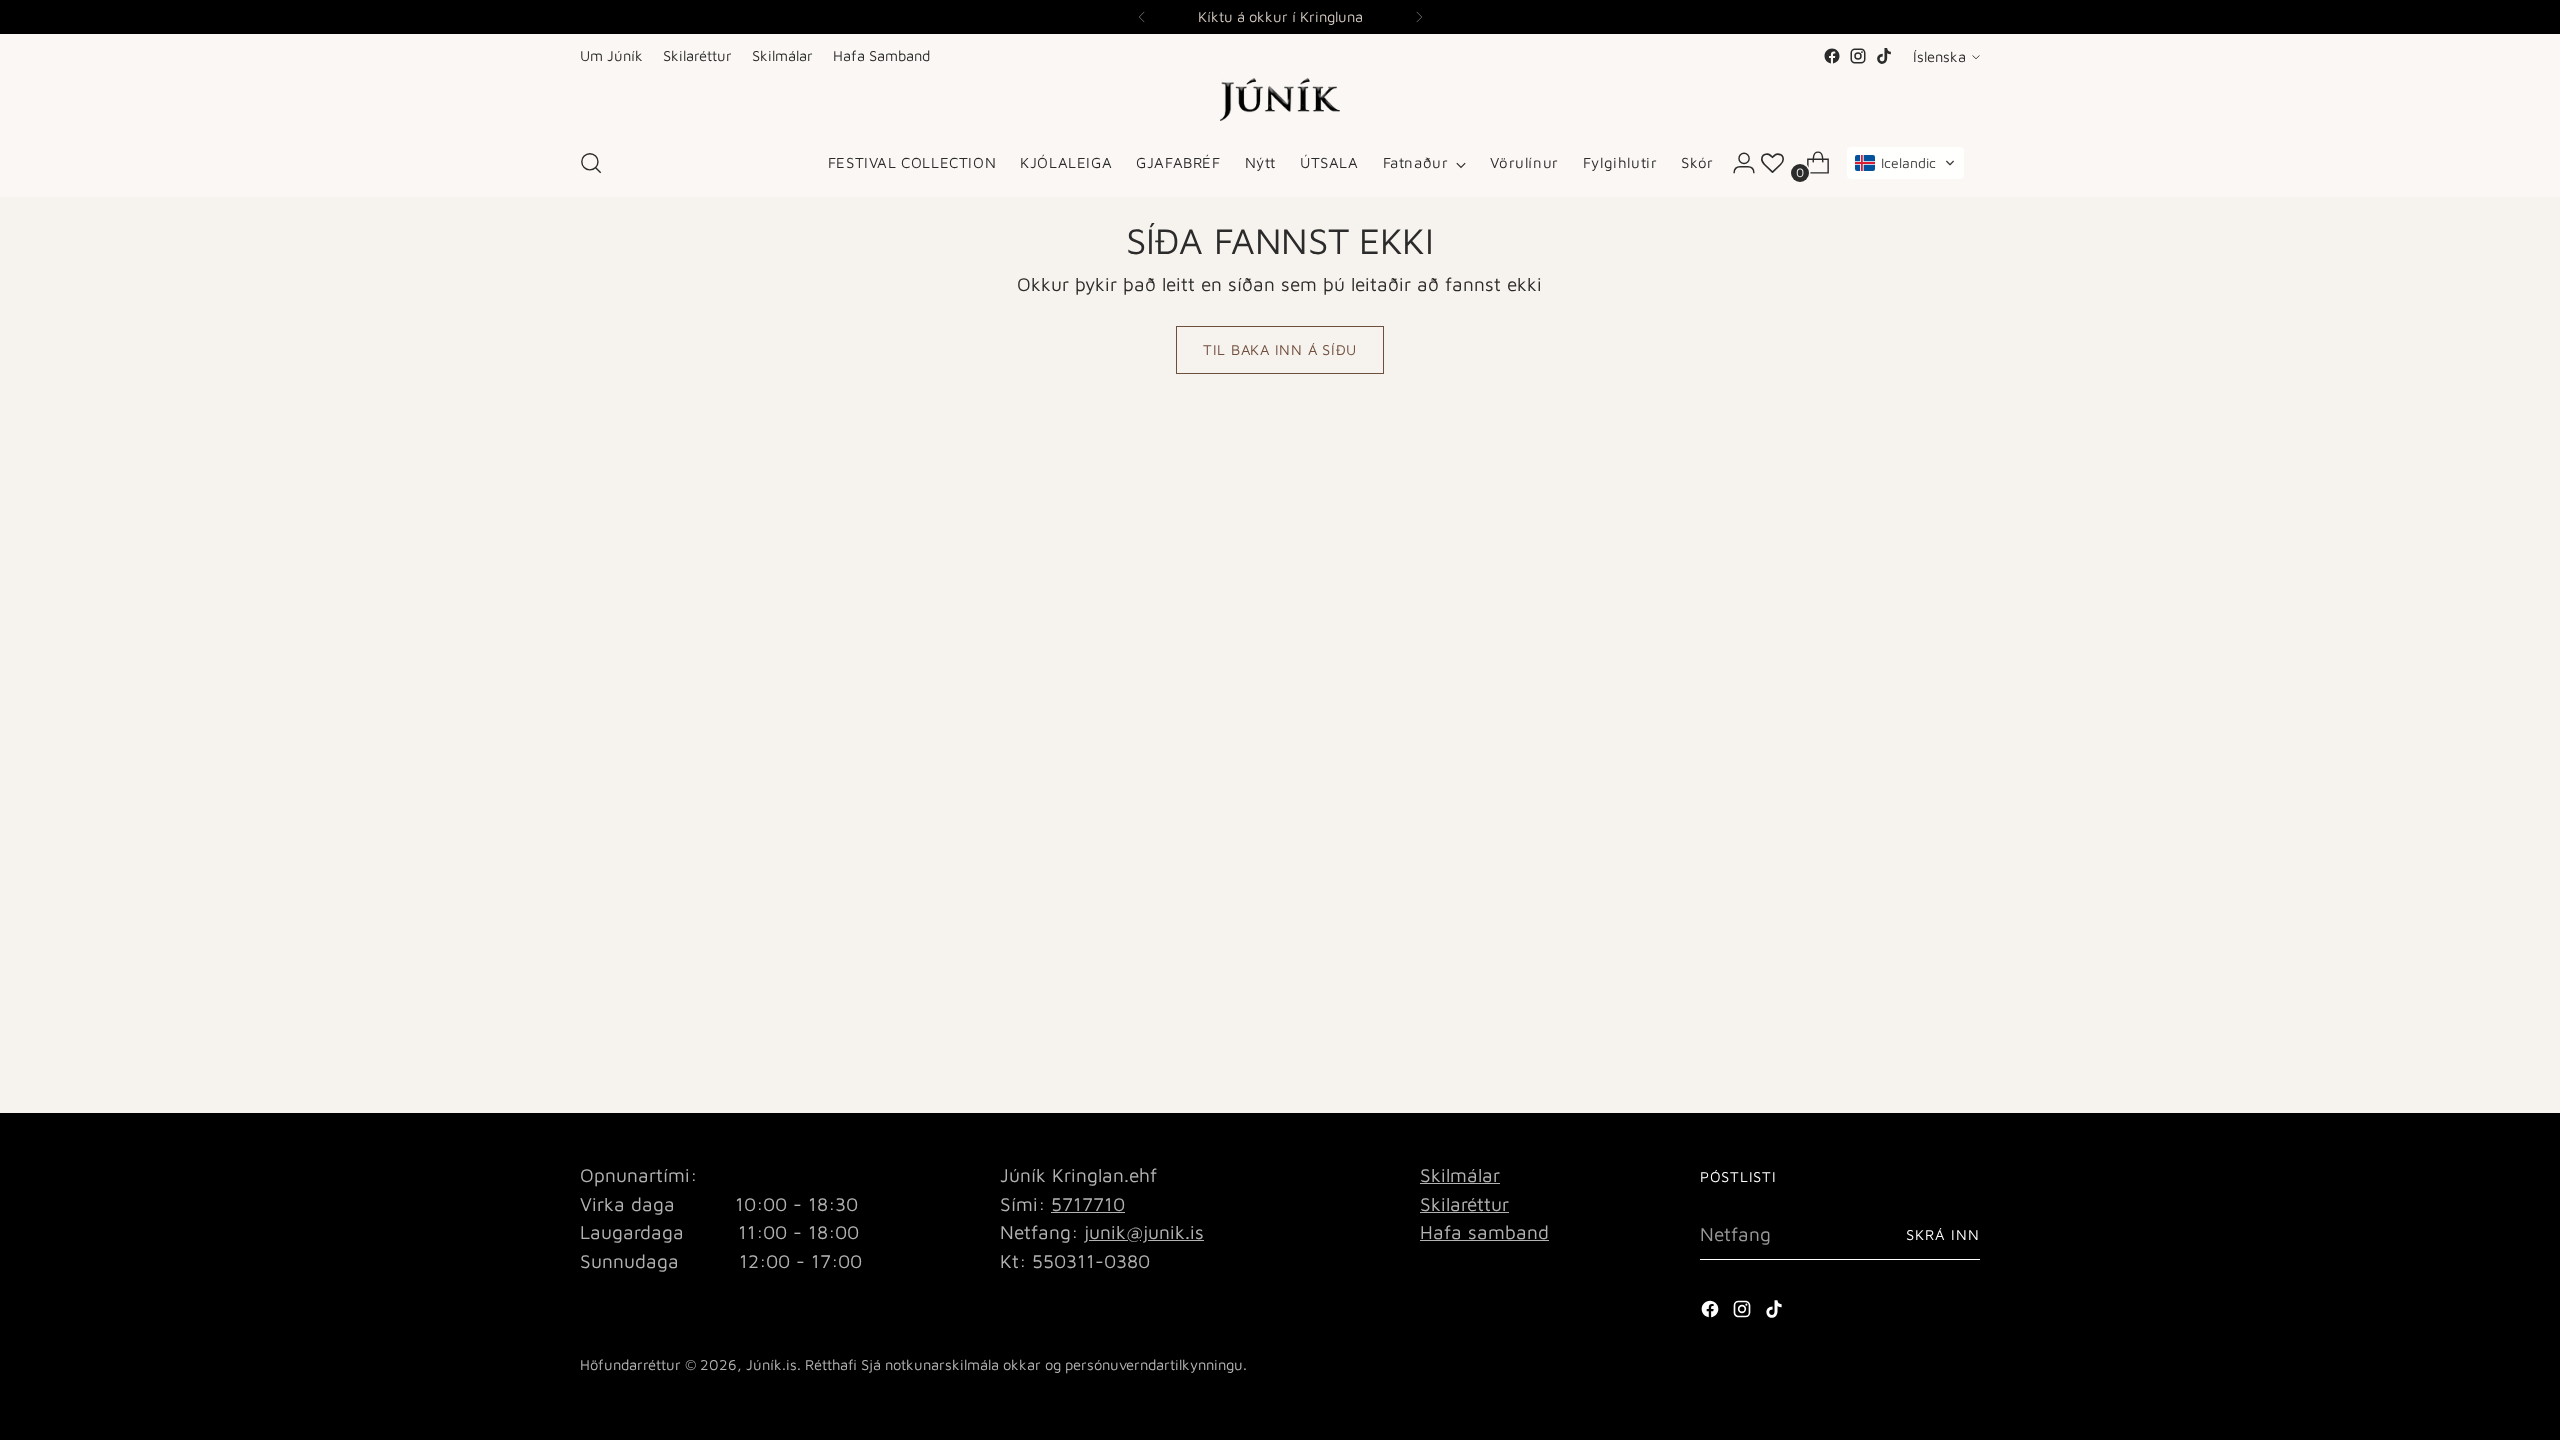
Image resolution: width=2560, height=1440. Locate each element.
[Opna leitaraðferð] (591, 163)
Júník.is (771, 1364)
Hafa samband (1484, 1232)
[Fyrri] (1142, 17)
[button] (1905, 163)
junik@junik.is (1144, 1232)
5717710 (1088, 1204)
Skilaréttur (1464, 1204)
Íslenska (1939, 56)
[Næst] (1419, 17)
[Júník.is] (1280, 99)
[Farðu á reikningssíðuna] (1736, 163)
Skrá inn (1943, 1234)
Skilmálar (1460, 1175)
